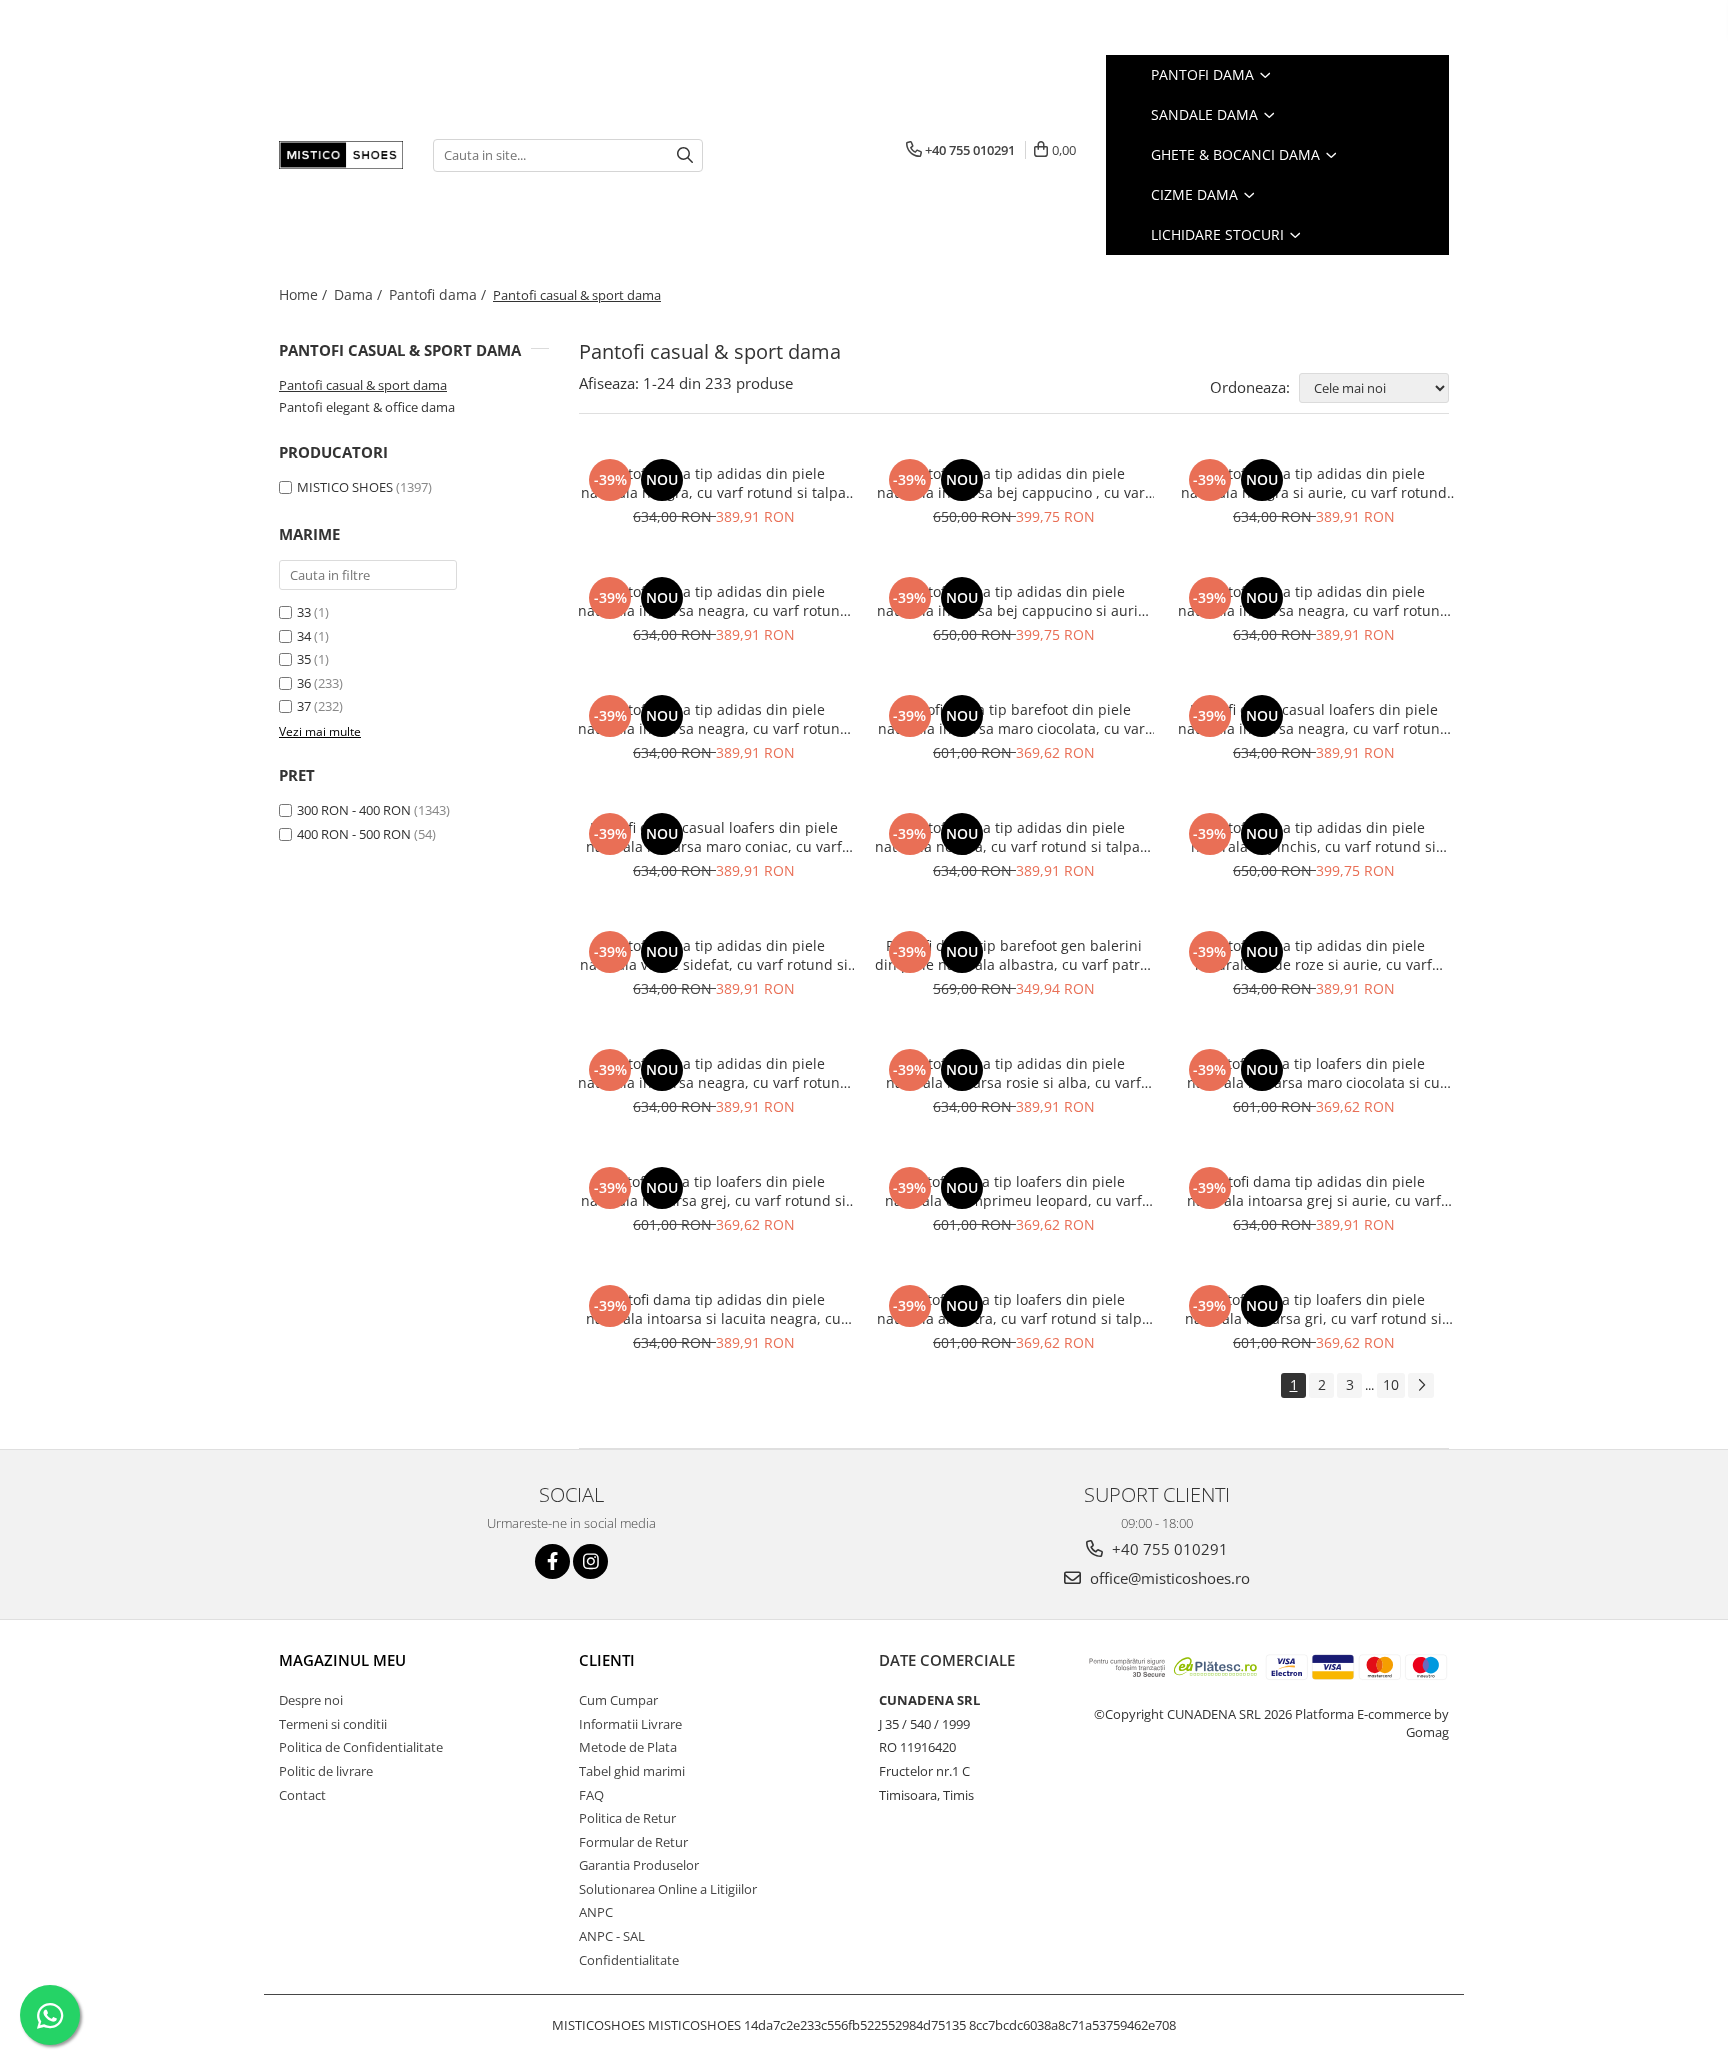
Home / (305, 294)
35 (304, 659)
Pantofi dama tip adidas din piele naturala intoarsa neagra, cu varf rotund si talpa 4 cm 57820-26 (713, 719)
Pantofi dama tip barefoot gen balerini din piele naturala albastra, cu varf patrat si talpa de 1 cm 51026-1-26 (1014, 955)
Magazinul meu (342, 1660)
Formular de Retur (633, 1842)
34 (304, 636)
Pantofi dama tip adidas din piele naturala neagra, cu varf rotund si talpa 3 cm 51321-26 (1013, 837)
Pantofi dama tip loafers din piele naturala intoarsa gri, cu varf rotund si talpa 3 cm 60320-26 (1313, 1309)
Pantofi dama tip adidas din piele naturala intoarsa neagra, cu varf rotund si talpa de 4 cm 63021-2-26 (713, 601)
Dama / (360, 294)
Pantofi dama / (439, 294)
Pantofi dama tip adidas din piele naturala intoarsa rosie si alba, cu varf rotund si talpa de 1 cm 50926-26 (1013, 1073)
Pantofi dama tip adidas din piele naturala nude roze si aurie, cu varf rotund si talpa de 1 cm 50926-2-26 (1313, 955)
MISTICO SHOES (345, 487)
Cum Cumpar (618, 1700)
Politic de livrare (326, 1771)
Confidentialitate (629, 1960)
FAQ (591, 1795)
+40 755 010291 (1168, 1549)
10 (1391, 1384)
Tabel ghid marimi (632, 1771)
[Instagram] (590, 1561)
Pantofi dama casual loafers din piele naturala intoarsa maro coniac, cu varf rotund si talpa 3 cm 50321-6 (714, 837)
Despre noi (311, 1700)
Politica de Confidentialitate (361, 1747)
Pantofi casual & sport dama (363, 385)
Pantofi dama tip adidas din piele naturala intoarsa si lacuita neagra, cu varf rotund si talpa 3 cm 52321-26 (713, 1309)
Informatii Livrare (630, 1724)
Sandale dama (1206, 114)
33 (304, 612)
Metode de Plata (628, 1747)
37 (304, 706)
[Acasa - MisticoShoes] (341, 155)
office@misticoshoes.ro (1168, 1578)
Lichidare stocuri (1219, 234)
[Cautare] (685, 155)
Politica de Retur (627, 1818)
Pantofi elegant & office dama (367, 407)
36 (304, 683)
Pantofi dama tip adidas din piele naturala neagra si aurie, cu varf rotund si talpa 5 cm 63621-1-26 (1314, 483)
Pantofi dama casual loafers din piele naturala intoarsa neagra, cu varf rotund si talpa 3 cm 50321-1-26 (1313, 719)
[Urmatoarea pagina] (1421, 1385)
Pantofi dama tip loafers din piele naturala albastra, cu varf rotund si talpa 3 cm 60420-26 (1013, 1309)
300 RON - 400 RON (354, 810)
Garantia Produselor (639, 1865)
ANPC (596, 1912)
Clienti (607, 1660)
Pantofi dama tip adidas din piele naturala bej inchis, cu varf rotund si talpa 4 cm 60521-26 (1313, 837)
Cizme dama (1196, 194)
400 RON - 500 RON (354, 834)
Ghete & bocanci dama (1237, 154)
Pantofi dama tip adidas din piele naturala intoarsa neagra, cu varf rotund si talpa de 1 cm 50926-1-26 (713, 1073)
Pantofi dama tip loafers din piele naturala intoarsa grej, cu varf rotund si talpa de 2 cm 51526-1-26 (713, 1191)
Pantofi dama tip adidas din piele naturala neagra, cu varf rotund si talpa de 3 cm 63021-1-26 (713, 483)
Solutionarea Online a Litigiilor (668, 1889)
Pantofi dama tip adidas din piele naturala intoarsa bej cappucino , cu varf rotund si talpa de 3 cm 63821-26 (1013, 483)
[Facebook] (552, 1561)
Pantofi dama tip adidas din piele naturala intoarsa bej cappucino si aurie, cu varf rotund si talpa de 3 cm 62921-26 (1013, 601)
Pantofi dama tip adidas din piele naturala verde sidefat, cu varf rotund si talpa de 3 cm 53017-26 (714, 955)
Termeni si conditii (333, 1724)
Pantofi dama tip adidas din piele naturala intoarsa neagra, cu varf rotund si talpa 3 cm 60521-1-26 (1313, 601)
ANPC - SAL (612, 1936)
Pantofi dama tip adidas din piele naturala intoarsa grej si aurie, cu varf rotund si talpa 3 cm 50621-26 (1314, 1191)
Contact (302, 1795)
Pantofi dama (1204, 74)
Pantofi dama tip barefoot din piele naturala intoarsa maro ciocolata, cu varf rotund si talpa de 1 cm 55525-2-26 (1014, 719)
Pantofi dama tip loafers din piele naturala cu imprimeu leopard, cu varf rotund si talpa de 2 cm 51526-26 (1013, 1191)
